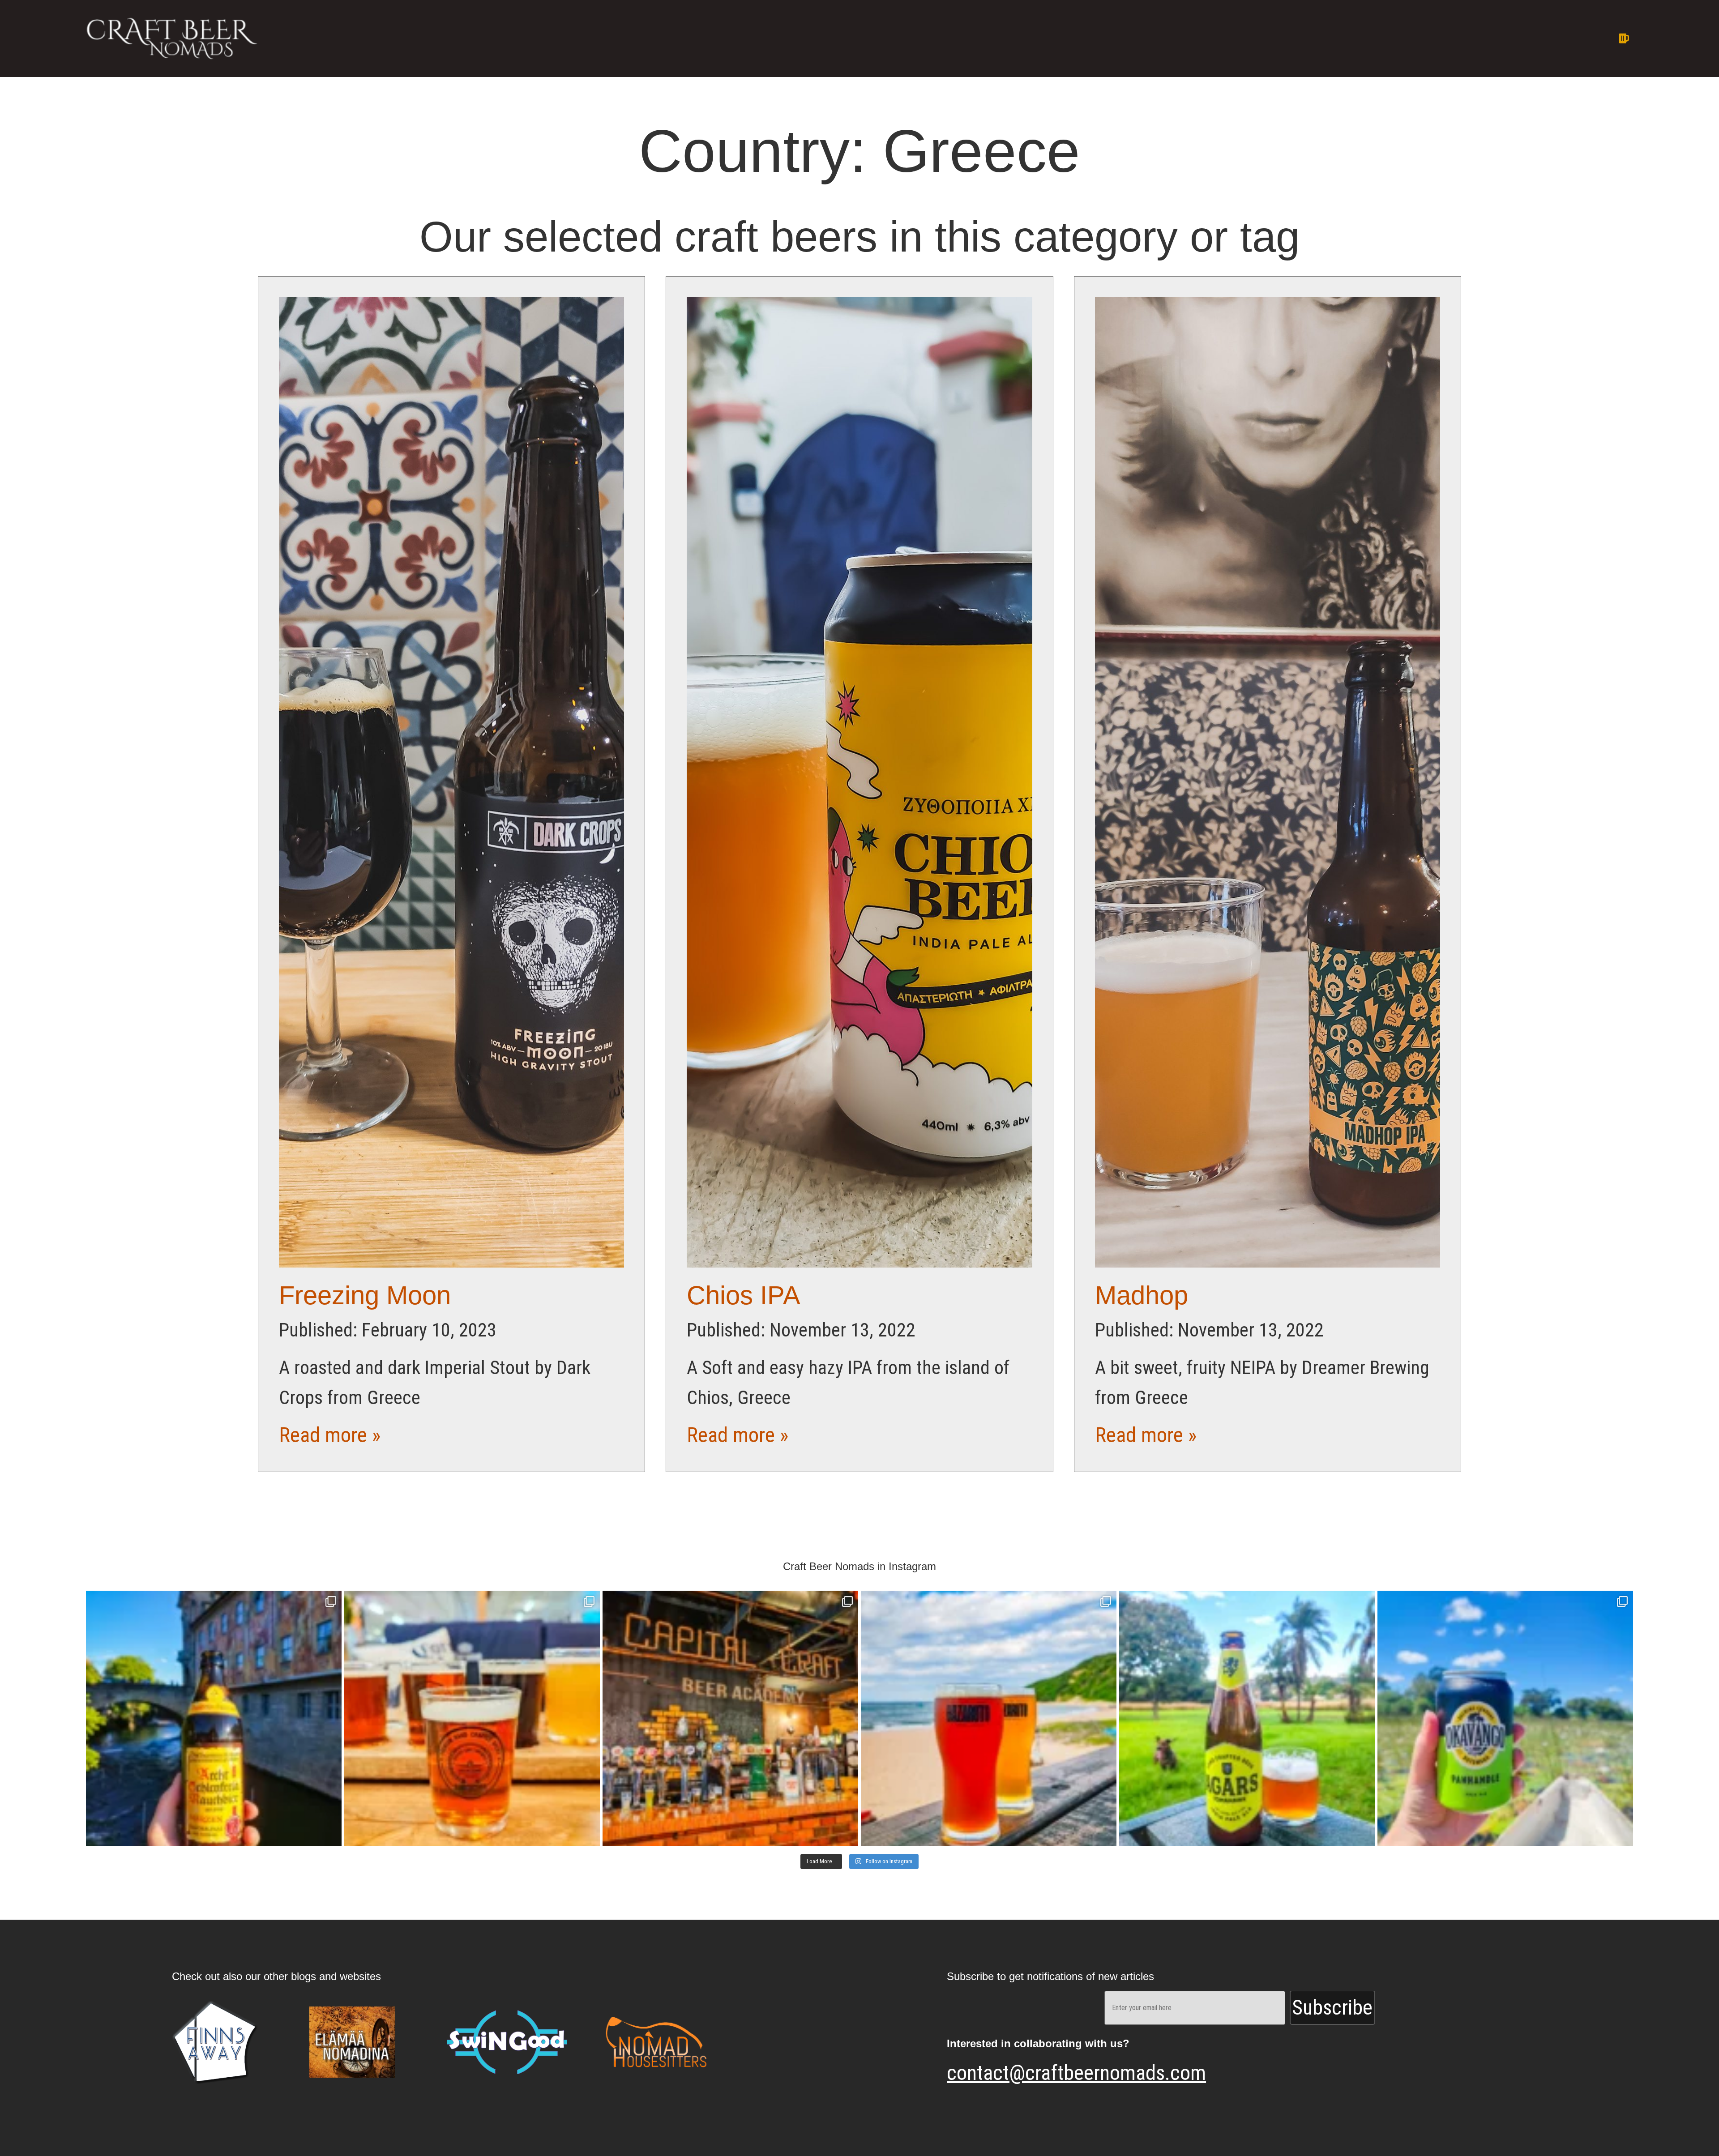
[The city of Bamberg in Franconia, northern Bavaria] (214, 1718)
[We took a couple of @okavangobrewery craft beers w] (1505, 1718)
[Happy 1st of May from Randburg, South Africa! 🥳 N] (1247, 1718)
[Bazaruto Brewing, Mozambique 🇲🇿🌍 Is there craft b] (989, 1718)
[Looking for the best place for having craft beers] (730, 1718)
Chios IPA (744, 1295)
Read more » (330, 1435)
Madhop (1142, 1295)
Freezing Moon (365, 1295)
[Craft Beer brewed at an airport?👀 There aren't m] (472, 1718)
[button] (1014, 38)
